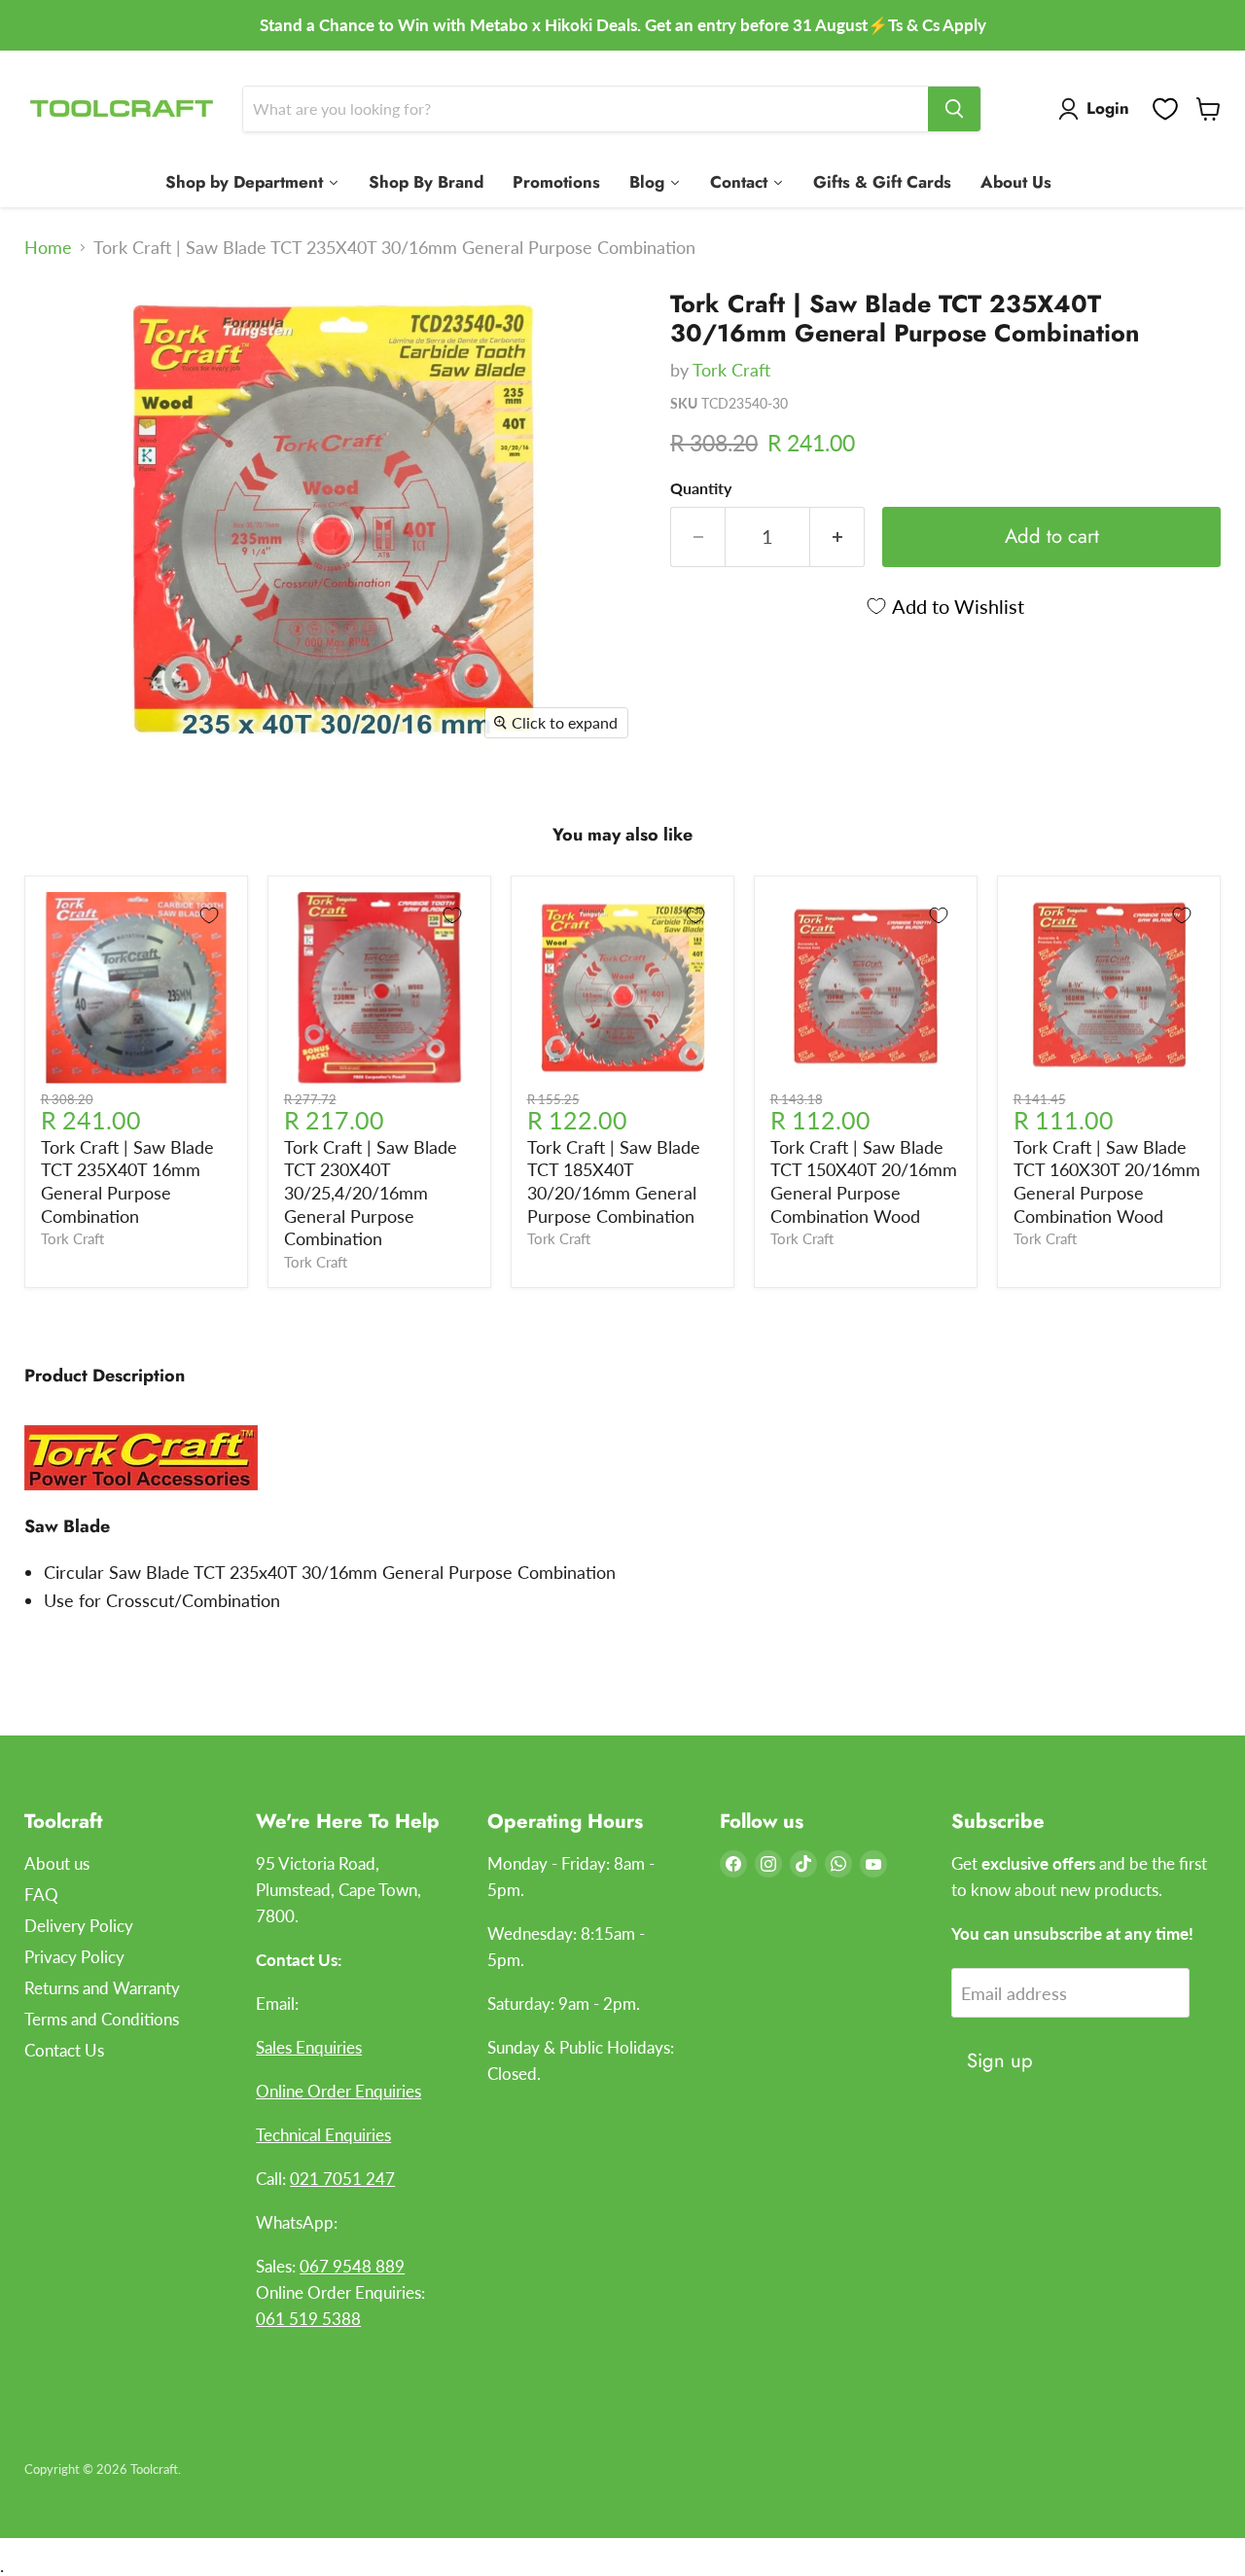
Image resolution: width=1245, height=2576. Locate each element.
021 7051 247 (342, 2179)
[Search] (954, 109)
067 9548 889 (352, 2266)
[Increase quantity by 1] (837, 537)
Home (48, 248)
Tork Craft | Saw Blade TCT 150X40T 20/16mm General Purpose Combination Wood (864, 1181)
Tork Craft (731, 370)
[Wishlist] (1165, 109)
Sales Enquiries (309, 2047)
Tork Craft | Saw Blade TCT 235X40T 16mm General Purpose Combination (127, 1181)
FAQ (41, 1895)
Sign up (1000, 2060)
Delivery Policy (79, 1926)
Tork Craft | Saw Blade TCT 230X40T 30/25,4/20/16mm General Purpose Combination (371, 1193)
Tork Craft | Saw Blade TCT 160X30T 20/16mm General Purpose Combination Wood (1107, 1181)
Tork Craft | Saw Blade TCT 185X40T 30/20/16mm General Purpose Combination (614, 1181)
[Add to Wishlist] (209, 915)
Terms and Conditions (102, 2019)
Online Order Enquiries (338, 2091)
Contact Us (64, 2050)
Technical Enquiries (323, 2135)
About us (57, 1863)
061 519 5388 (308, 2319)
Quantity (701, 488)
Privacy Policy (74, 1957)
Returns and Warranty (102, 1988)
